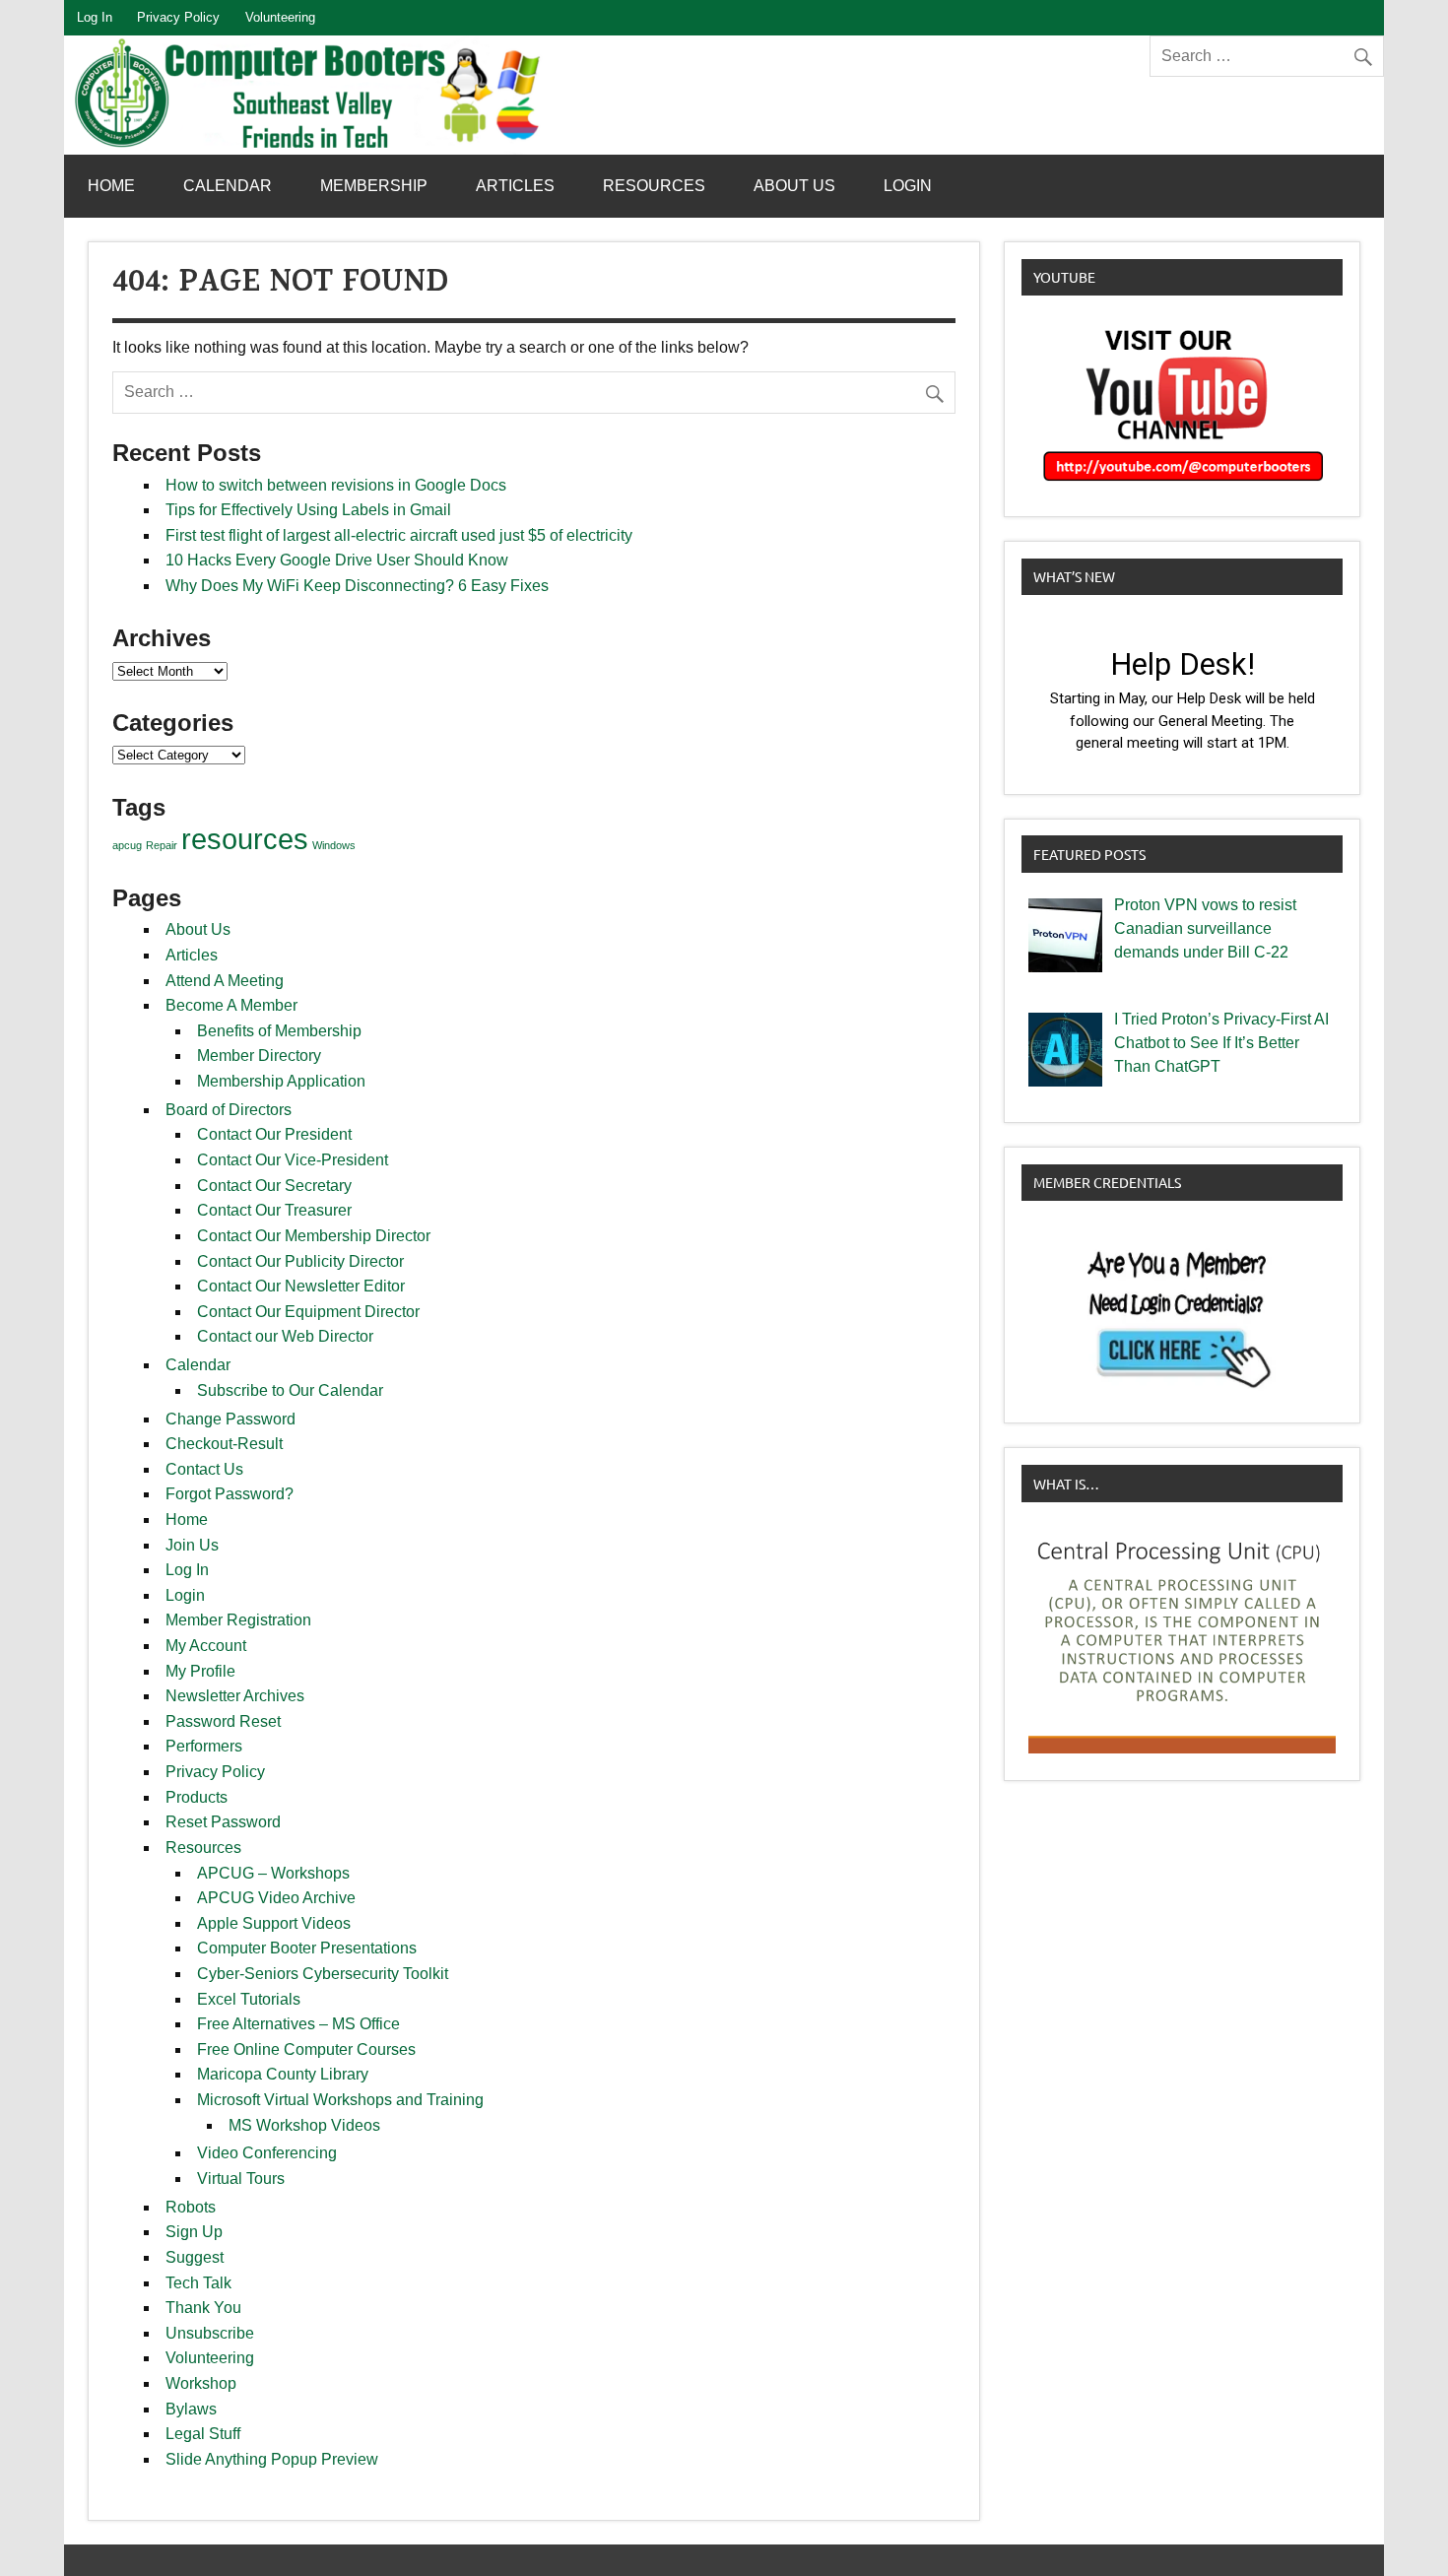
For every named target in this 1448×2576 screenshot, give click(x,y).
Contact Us (204, 1469)
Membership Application (281, 1081)
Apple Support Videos (274, 1923)
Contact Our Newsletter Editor (301, 1286)
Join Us (192, 1545)
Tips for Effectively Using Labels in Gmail (308, 510)
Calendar (228, 186)
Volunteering (280, 17)
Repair (162, 845)
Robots (191, 2207)
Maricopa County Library (283, 2074)
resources (245, 839)
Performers (204, 1746)
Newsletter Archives (235, 1696)
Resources (654, 186)
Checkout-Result (224, 1444)
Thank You (203, 2308)
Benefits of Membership (279, 1031)
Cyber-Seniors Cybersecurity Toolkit (323, 1974)
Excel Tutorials (249, 1999)
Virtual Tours (241, 2179)
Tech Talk (198, 2283)
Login (908, 186)
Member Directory (259, 1056)
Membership (374, 186)
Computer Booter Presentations (307, 1948)
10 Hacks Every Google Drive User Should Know (337, 560)
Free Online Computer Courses (306, 2049)
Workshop (201, 2383)
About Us (794, 186)
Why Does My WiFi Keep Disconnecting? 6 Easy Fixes (357, 586)
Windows (334, 845)
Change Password (230, 1419)
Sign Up (194, 2232)
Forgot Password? (230, 1494)
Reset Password (223, 1822)
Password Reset (223, 1721)
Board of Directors (229, 1110)
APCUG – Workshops (273, 1873)
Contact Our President (274, 1134)
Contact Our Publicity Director (300, 1261)
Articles (515, 186)
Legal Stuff (203, 2434)
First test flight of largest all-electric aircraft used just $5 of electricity (399, 535)
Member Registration (238, 1620)
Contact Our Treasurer (274, 1210)
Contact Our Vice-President (293, 1160)
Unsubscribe (210, 2333)
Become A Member (231, 1005)
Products (197, 1797)
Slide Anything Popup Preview (272, 2459)
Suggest (195, 2257)
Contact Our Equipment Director (308, 1312)
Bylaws (191, 2409)
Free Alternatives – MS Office (298, 2024)
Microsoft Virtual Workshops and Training (340, 2100)
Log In (95, 17)
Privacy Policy (178, 17)
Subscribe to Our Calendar (290, 1390)
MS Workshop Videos (304, 2125)
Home (111, 186)
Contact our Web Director (285, 1336)
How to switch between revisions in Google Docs (336, 485)
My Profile (200, 1671)
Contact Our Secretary (274, 1186)
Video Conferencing (267, 2153)
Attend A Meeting (225, 981)
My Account (206, 1646)
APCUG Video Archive (276, 1898)
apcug (127, 845)
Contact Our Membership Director (314, 1236)
